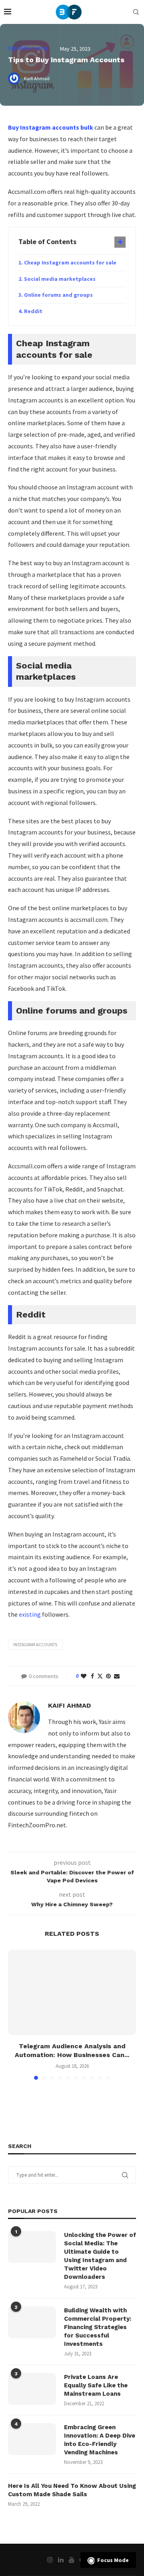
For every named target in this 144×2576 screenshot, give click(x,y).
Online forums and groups (58, 295)
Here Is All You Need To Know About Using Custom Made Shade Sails (72, 2490)
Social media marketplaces (60, 279)
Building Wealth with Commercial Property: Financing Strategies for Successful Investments (98, 2327)
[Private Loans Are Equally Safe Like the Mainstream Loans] (32, 2389)
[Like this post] (84, 1676)
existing (30, 1614)
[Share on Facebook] (92, 1676)
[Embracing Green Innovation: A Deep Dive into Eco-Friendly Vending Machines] (32, 2439)
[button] (15, 2014)
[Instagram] (50, 2560)
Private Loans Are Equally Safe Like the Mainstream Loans (96, 2385)
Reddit (33, 311)
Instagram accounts (35, 1645)
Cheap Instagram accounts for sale (70, 262)
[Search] (136, 12)
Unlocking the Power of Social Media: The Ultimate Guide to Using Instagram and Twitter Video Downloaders (100, 2256)
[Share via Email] (117, 1676)
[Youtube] (72, 2560)
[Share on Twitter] (100, 1676)
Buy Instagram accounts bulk (51, 127)
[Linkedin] (61, 2560)
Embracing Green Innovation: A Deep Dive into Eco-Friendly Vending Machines (100, 2440)
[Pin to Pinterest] (108, 1676)
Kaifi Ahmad (69, 1705)
